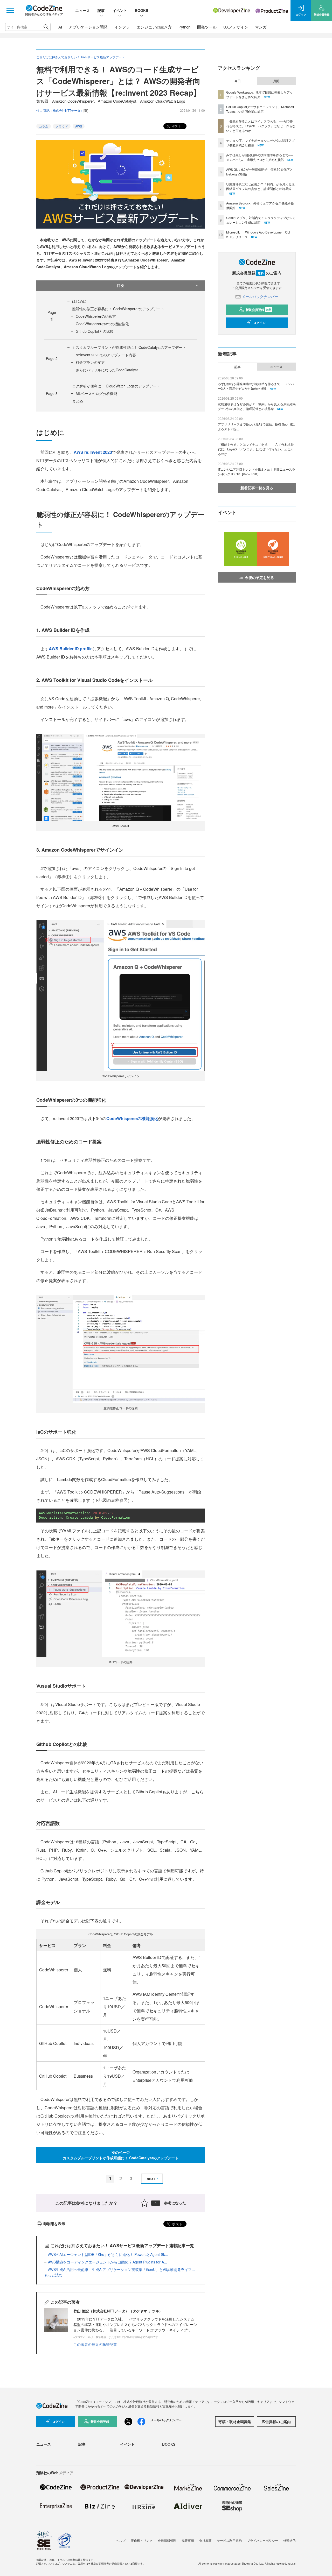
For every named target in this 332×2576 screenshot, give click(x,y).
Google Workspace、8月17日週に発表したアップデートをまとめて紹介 (260, 94)
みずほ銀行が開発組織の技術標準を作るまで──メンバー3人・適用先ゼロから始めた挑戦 (260, 157)
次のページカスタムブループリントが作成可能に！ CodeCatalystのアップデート (121, 2155)
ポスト (176, 126)
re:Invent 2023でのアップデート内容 (106, 355)
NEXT (151, 2179)
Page (52, 358)
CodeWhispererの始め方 (96, 316)
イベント (120, 10)
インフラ (122, 27)
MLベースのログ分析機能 (96, 393)
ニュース (82, 10)
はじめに (79, 301)
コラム (44, 126)
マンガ (261, 27)
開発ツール (207, 27)
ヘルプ (121, 2540)
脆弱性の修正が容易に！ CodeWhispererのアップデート (118, 309)
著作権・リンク (142, 2540)
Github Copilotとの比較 (95, 331)
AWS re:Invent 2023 (93, 452)
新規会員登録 (258, 310)
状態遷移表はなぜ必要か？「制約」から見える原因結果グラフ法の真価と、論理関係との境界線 (260, 186)
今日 (238, 81)
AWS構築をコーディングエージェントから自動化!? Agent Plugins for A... (108, 2262)
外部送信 (289, 2540)
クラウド (62, 126)
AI (60, 27)
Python (184, 27)
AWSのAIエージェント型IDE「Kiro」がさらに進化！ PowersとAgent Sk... (108, 2254)
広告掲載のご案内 (276, 2422)
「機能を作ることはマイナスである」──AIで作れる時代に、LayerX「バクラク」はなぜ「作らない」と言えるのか (261, 126)
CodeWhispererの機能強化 (132, 1118)
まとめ (78, 401)
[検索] (46, 27)
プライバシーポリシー (262, 2540)
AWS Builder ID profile (71, 649)
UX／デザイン (236, 27)
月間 (276, 81)
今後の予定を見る (259, 577)
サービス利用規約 (229, 2540)
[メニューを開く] (10, 10)
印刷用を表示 (54, 2224)
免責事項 (188, 2540)
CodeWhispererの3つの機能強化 (102, 324)
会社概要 (205, 2540)
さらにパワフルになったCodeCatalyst (107, 370)
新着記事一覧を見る (257, 488)
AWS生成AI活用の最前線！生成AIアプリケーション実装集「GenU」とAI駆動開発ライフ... (121, 2269)
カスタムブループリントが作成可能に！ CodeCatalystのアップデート (129, 347)
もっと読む (53, 2275)
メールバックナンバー (260, 296)
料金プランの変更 (90, 362)
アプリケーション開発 (88, 27)
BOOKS (141, 10)
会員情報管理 (167, 2540)
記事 (101, 10)
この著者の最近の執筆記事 (95, 2344)
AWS (79, 126)
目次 (121, 285)
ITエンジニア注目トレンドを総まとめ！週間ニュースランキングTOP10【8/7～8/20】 (257, 472)
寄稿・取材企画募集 (235, 2422)
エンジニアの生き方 (154, 27)
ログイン (259, 323)
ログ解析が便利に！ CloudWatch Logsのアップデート (116, 386)
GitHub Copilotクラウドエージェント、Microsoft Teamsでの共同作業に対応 (260, 109)
